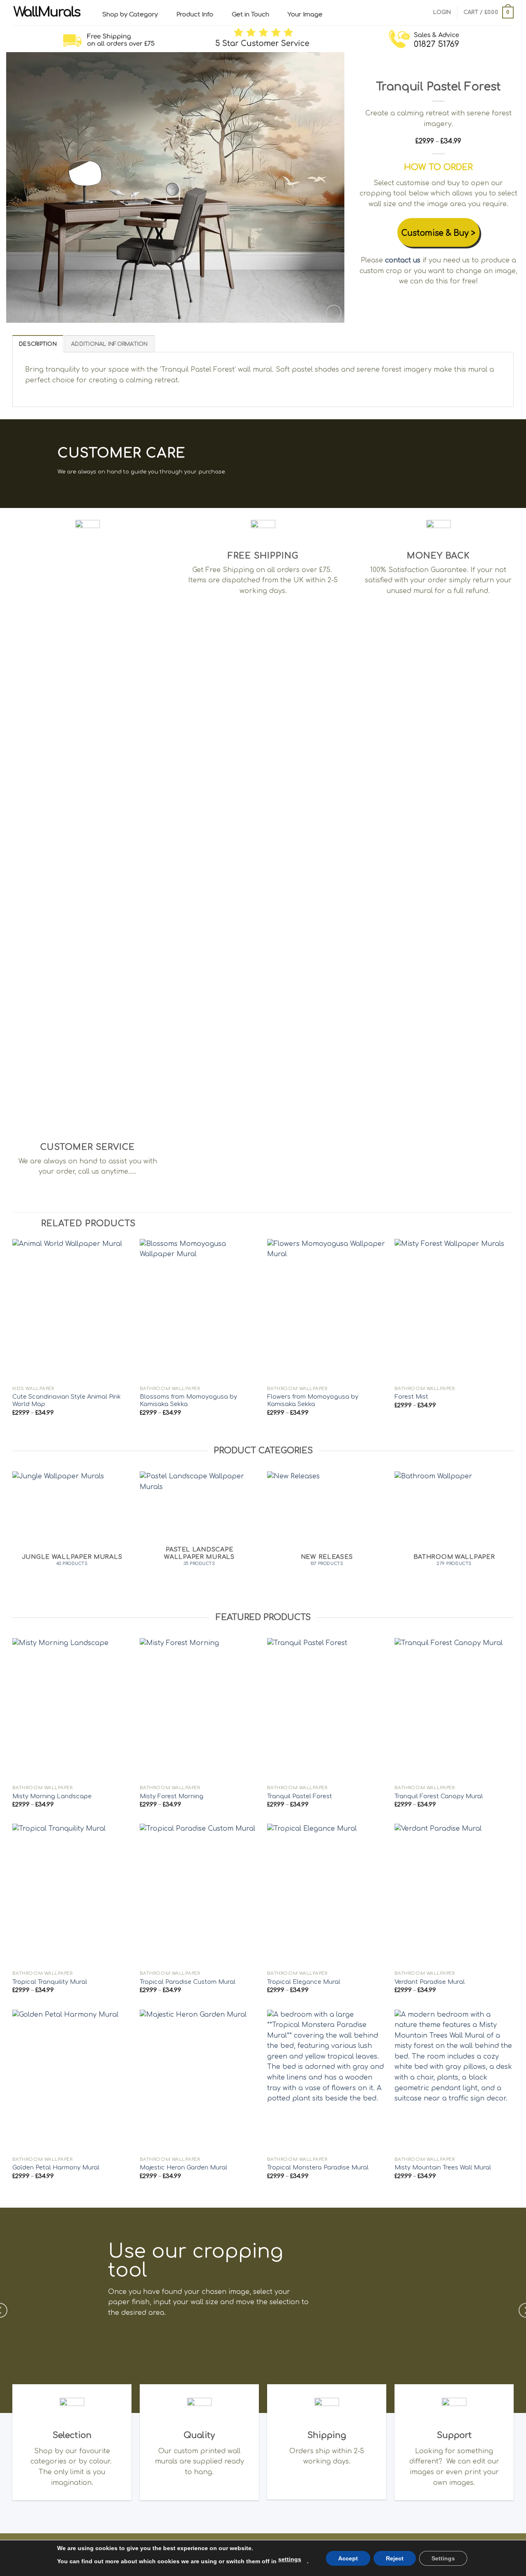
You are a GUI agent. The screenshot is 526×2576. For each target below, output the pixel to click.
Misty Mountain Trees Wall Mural (443, 2167)
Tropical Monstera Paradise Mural (318, 2167)
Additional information (110, 344)
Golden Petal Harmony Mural (56, 2167)
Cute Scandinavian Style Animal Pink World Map (67, 1401)
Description (38, 344)
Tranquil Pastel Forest (300, 1796)
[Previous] (23, 188)
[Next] (328, 188)
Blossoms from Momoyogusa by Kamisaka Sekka (188, 1401)
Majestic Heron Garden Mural (183, 2167)
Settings (443, 2558)
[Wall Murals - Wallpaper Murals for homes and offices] (47, 13)
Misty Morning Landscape (52, 1796)
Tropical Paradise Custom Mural (188, 1982)
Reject (395, 2558)
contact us (403, 260)
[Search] (424, 12)
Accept (348, 2558)
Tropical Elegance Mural (304, 1982)
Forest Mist (411, 1397)
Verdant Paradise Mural (430, 1982)
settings (290, 2559)
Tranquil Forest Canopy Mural (439, 1796)
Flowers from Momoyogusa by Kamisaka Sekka (313, 1401)
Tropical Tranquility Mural (50, 1982)
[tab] (38, 344)
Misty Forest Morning (172, 1796)
